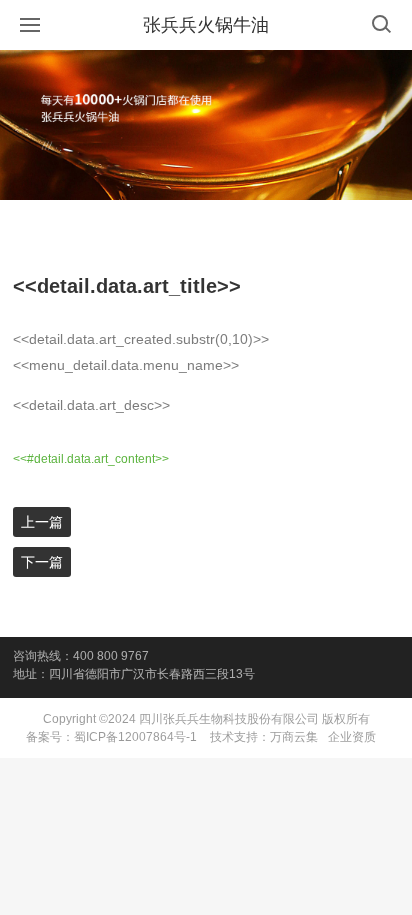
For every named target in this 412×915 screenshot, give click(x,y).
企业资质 (352, 737)
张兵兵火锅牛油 (206, 25)
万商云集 (294, 737)
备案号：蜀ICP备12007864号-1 (111, 737)
